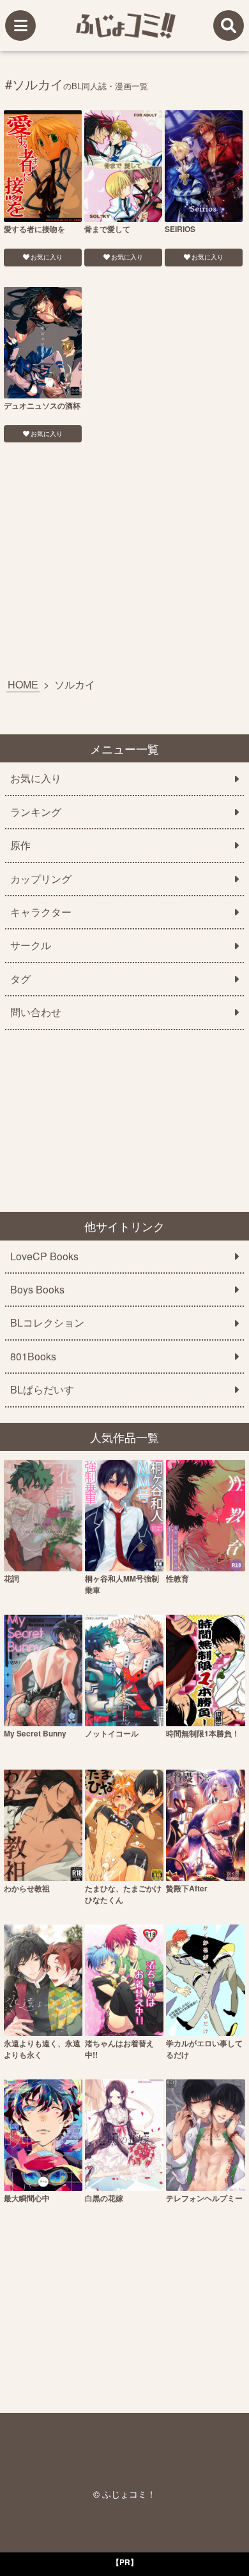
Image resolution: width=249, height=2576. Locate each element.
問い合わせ (36, 1012)
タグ (20, 979)
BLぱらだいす (42, 1390)
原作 (20, 845)
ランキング (36, 812)
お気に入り (47, 257)
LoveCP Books (44, 1256)
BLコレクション (47, 1323)
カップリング (41, 879)
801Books (33, 1357)
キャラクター (41, 912)
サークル (31, 945)
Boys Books (37, 1290)
